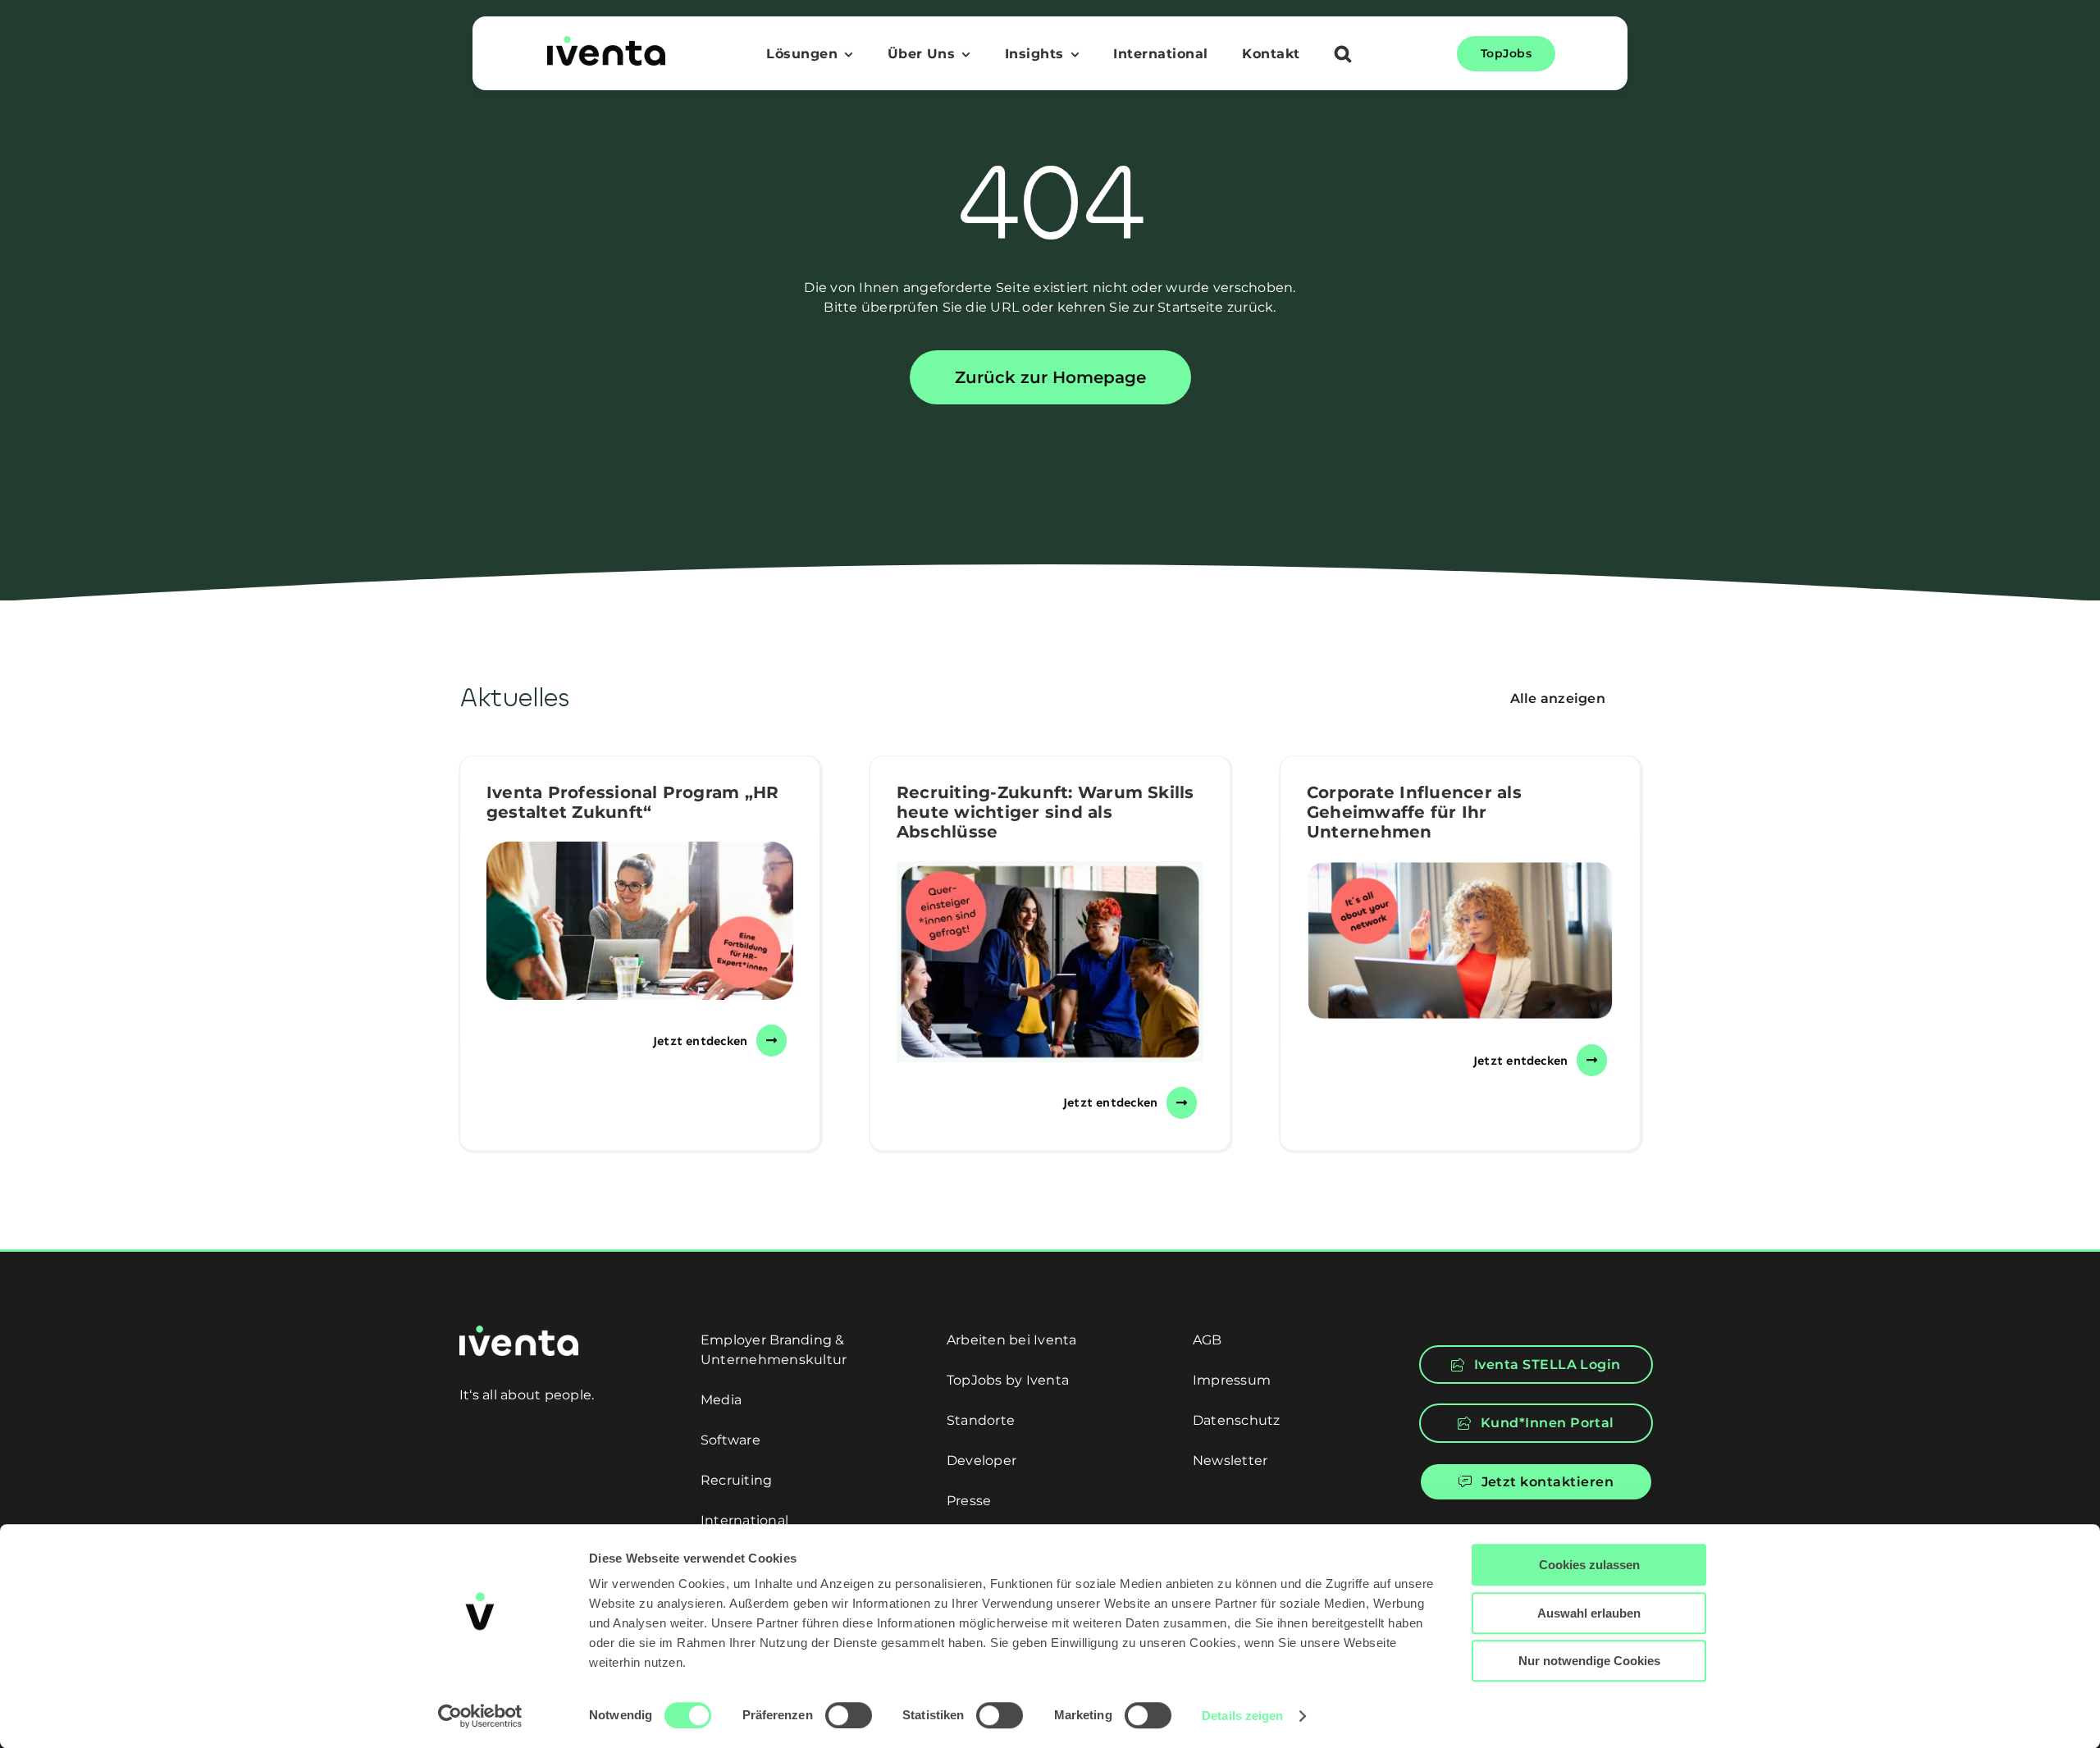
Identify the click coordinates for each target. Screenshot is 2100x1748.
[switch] (849, 1715)
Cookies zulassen (1589, 1565)
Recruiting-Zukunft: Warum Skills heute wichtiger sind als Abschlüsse (1045, 812)
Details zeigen (1242, 1716)
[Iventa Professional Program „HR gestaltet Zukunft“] (640, 921)
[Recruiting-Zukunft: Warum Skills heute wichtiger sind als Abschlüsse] (1050, 962)
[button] (1343, 56)
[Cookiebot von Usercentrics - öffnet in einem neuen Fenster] (480, 1716)
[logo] (606, 42)
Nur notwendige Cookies (1589, 1661)
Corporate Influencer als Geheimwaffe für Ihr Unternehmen (1414, 812)
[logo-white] (519, 1332)
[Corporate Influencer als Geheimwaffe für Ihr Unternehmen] (1460, 941)
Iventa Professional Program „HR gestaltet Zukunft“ (632, 802)
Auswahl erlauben (1589, 1613)
